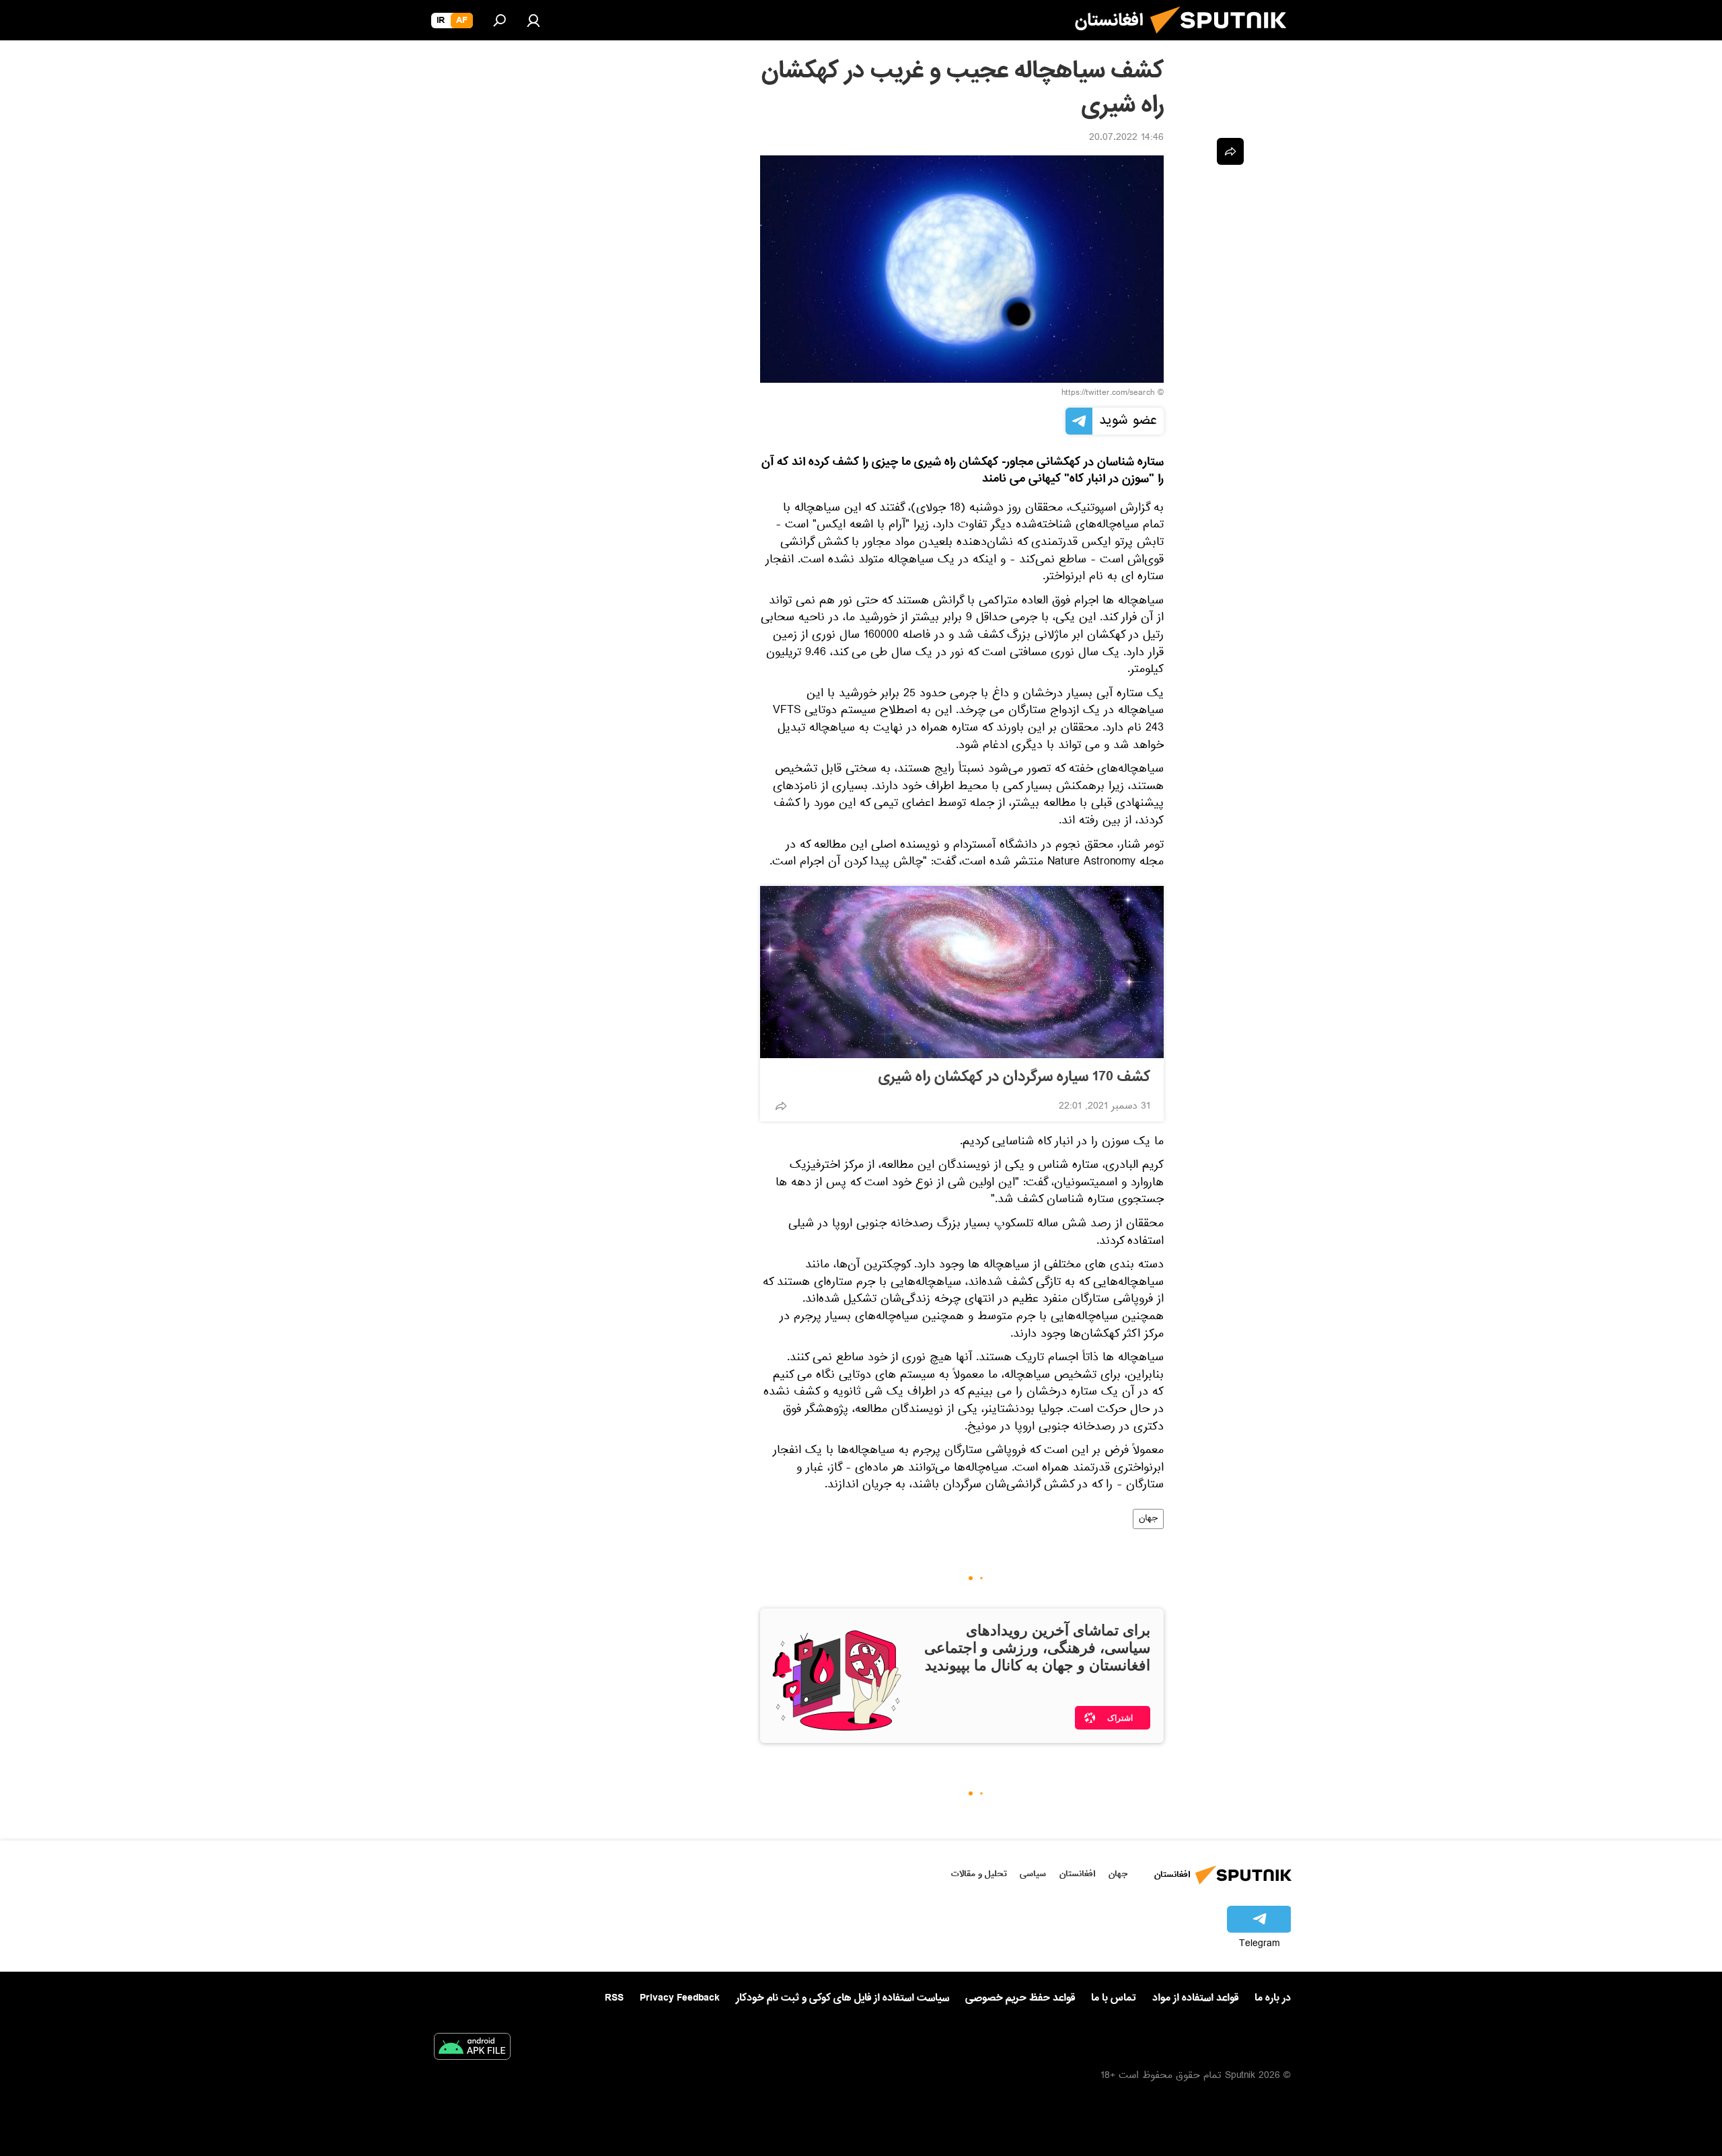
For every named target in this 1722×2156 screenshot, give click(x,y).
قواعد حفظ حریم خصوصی (1020, 1998)
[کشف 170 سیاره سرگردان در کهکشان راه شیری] (962, 972)
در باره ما (1273, 1998)
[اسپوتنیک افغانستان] (1224, 39)
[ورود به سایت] (533, 20)
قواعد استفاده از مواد (1195, 1998)
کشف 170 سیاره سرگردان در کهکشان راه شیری (1014, 1077)
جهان (1148, 1519)
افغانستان (1077, 1874)
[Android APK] (472, 2049)
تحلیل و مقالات (979, 1874)
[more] (781, 1106)
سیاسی (1033, 1874)
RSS (614, 1998)
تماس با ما (1114, 1998)
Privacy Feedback (680, 1998)
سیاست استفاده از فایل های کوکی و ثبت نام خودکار (843, 1998)
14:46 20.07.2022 (1126, 139)
